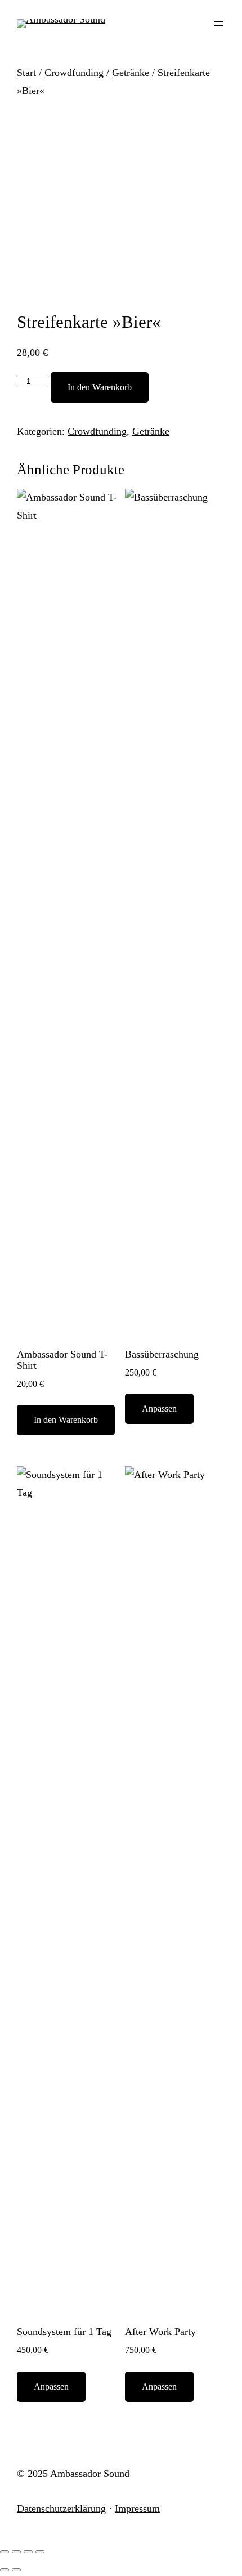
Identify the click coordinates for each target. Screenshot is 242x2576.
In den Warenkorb (100, 387)
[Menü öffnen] (218, 24)
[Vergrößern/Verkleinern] (5, 2552)
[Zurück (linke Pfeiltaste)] (5, 2570)
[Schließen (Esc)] (40, 2552)
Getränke (131, 73)
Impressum (137, 2508)
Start (26, 73)
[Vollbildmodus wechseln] (16, 2552)
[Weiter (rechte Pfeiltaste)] (16, 2570)
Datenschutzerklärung (61, 2508)
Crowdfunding (74, 73)
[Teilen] (28, 2552)
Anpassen (159, 1408)
